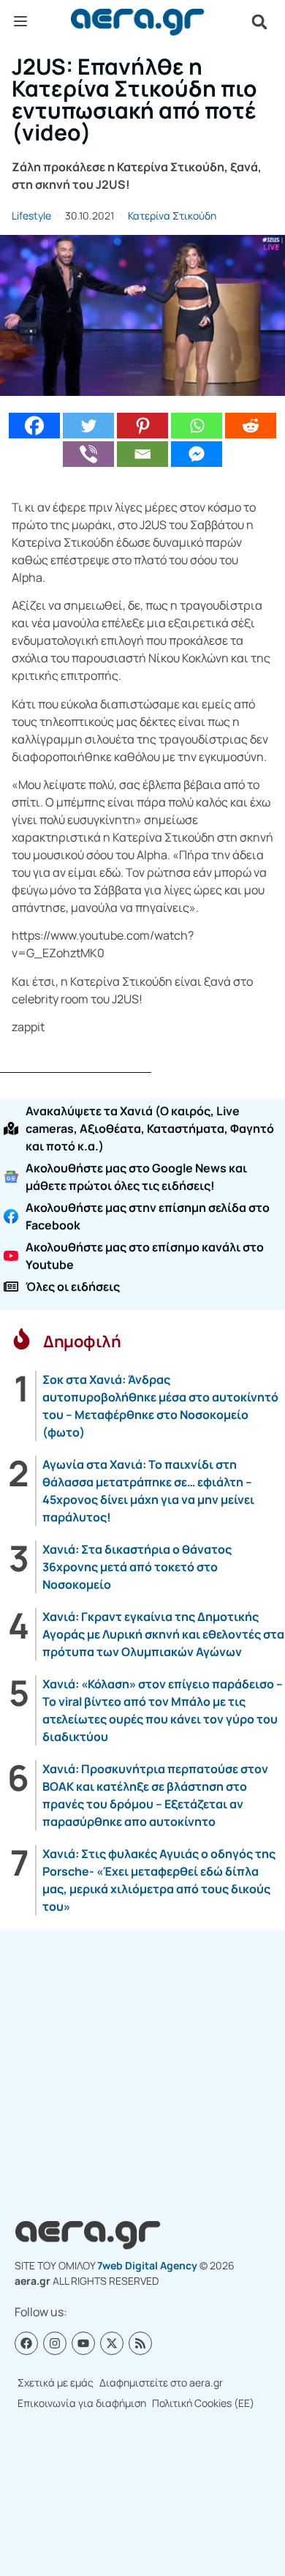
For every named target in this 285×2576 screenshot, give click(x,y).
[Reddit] (251, 426)
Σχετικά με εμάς (56, 2382)
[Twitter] (88, 426)
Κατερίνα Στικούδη (172, 216)
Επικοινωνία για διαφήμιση (82, 2403)
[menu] (20, 21)
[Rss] (140, 2343)
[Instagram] (55, 2343)
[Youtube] (83, 2343)
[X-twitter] (112, 2343)
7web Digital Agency (147, 2265)
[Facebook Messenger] (197, 454)
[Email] (142, 454)
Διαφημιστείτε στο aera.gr (161, 2382)
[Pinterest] (142, 426)
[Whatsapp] (197, 426)
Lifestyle (31, 216)
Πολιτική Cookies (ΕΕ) (203, 2403)
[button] (259, 22)
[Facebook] (34, 426)
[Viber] (88, 454)
